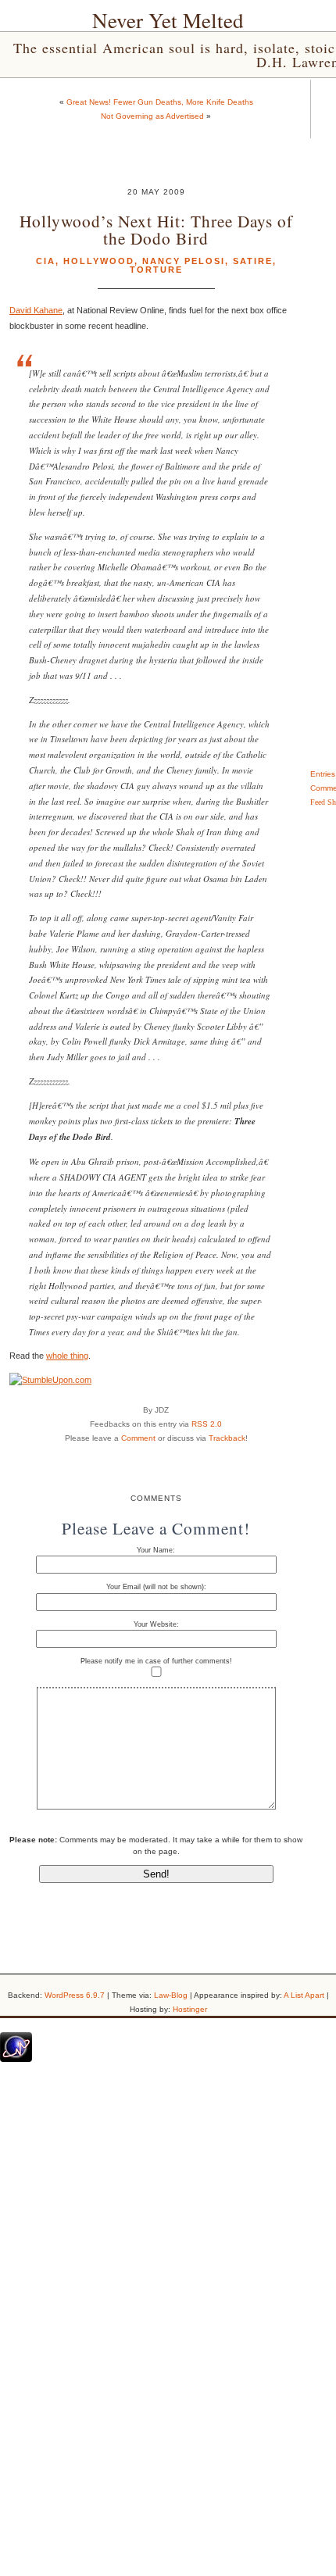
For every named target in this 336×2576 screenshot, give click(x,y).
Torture (156, 270)
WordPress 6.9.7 (75, 1995)
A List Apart (304, 1995)
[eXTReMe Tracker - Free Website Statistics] (16, 2059)
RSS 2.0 (207, 1424)
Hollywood (99, 261)
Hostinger (190, 2009)
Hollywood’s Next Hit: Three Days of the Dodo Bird (156, 229)
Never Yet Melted (168, 20)
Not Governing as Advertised (152, 116)
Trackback (227, 1438)
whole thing (67, 1356)
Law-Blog (171, 1995)
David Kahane (36, 310)
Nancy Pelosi (184, 261)
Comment (138, 1438)
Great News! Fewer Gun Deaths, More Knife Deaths (160, 102)
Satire (253, 261)
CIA (46, 261)
